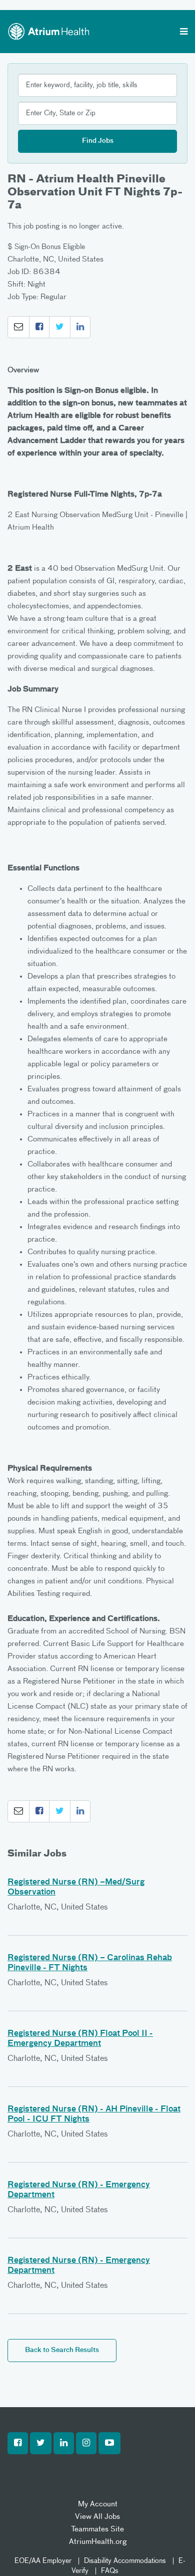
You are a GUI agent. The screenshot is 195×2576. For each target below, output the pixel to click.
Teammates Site (97, 2529)
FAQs (110, 2571)
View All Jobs (97, 2517)
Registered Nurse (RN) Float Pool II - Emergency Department (80, 2039)
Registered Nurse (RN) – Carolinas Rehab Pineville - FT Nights (90, 1963)
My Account (98, 2504)
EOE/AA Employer (43, 2561)
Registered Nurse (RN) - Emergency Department (79, 2190)
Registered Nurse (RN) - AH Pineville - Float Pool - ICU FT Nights (94, 2115)
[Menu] (184, 33)
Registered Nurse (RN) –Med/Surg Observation (76, 1888)
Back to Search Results (62, 2350)
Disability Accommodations (125, 2561)
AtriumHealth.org (98, 2542)
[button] (18, 327)
